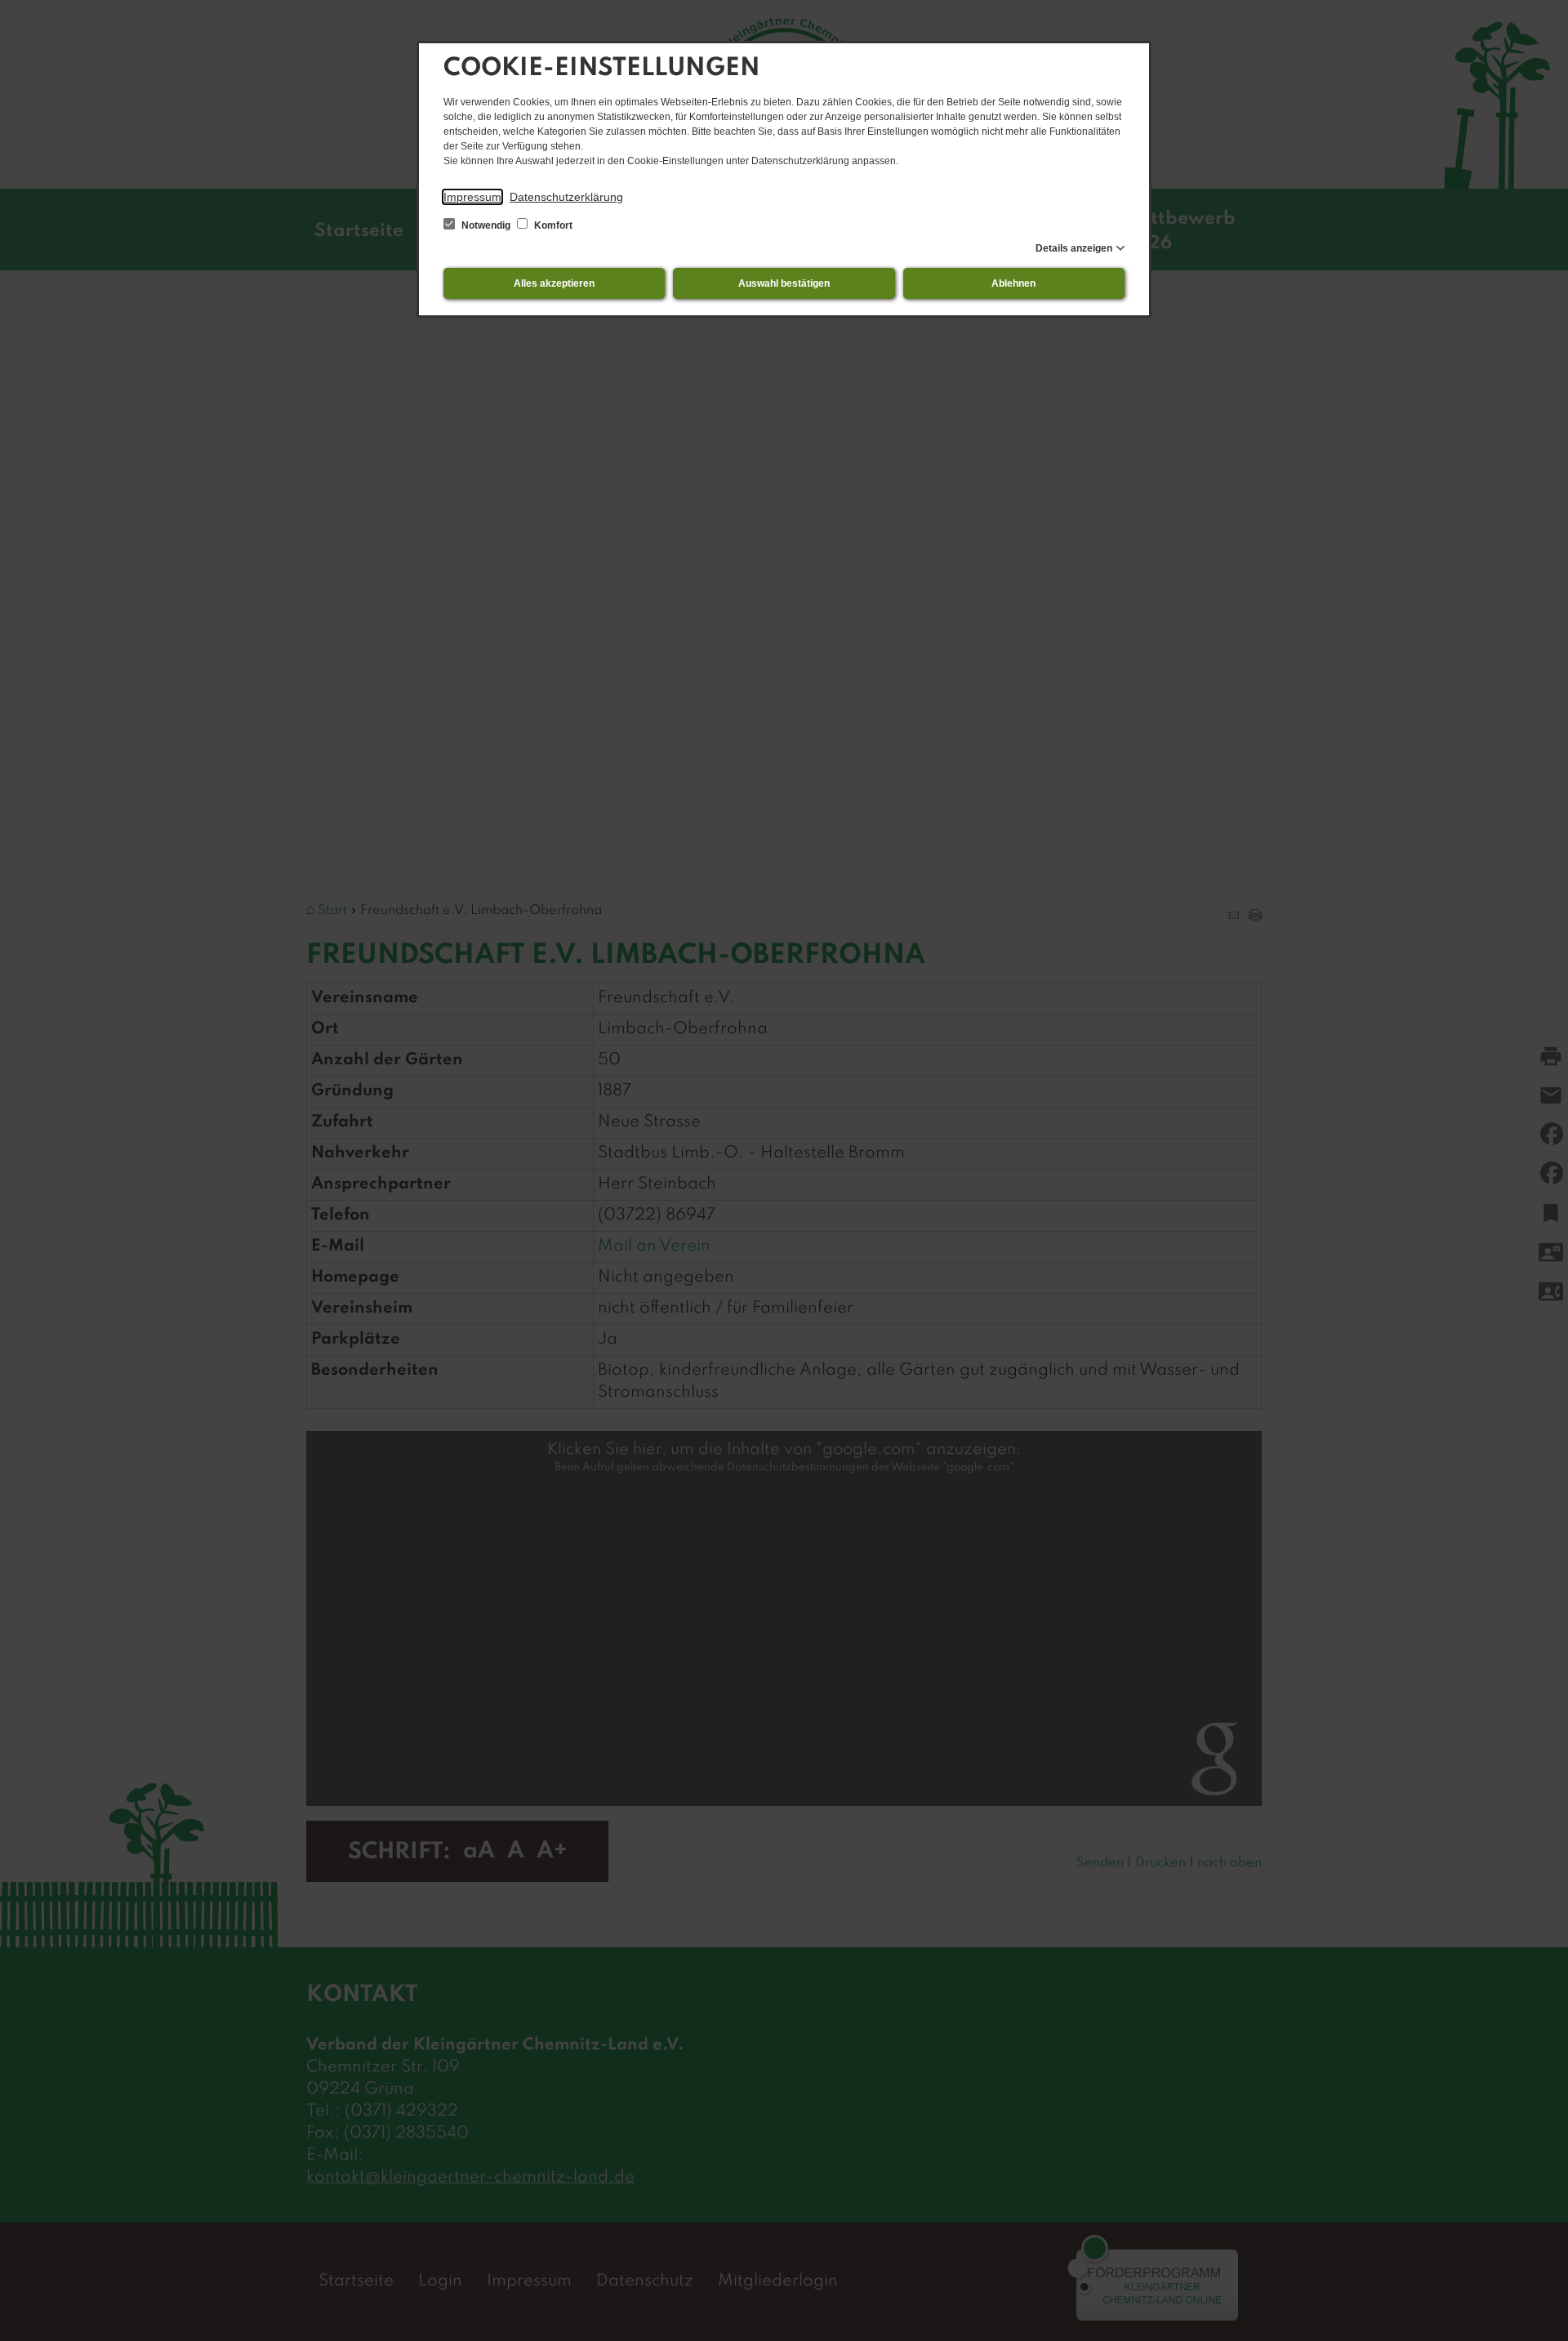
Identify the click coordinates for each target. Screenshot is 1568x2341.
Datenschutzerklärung (566, 197)
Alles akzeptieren (554, 283)
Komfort (552, 225)
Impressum (472, 197)
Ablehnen (1013, 283)
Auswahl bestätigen (784, 283)
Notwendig (486, 225)
